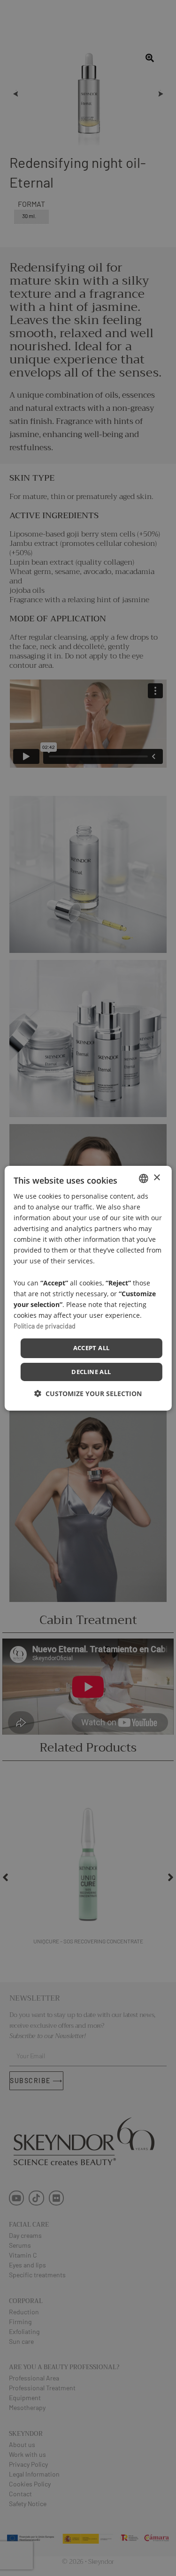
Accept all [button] (92, 1348)
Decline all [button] (91, 1372)
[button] (88, 1394)
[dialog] (88, 1288)
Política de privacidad (45, 1326)
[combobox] (144, 1178)
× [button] (157, 1178)
